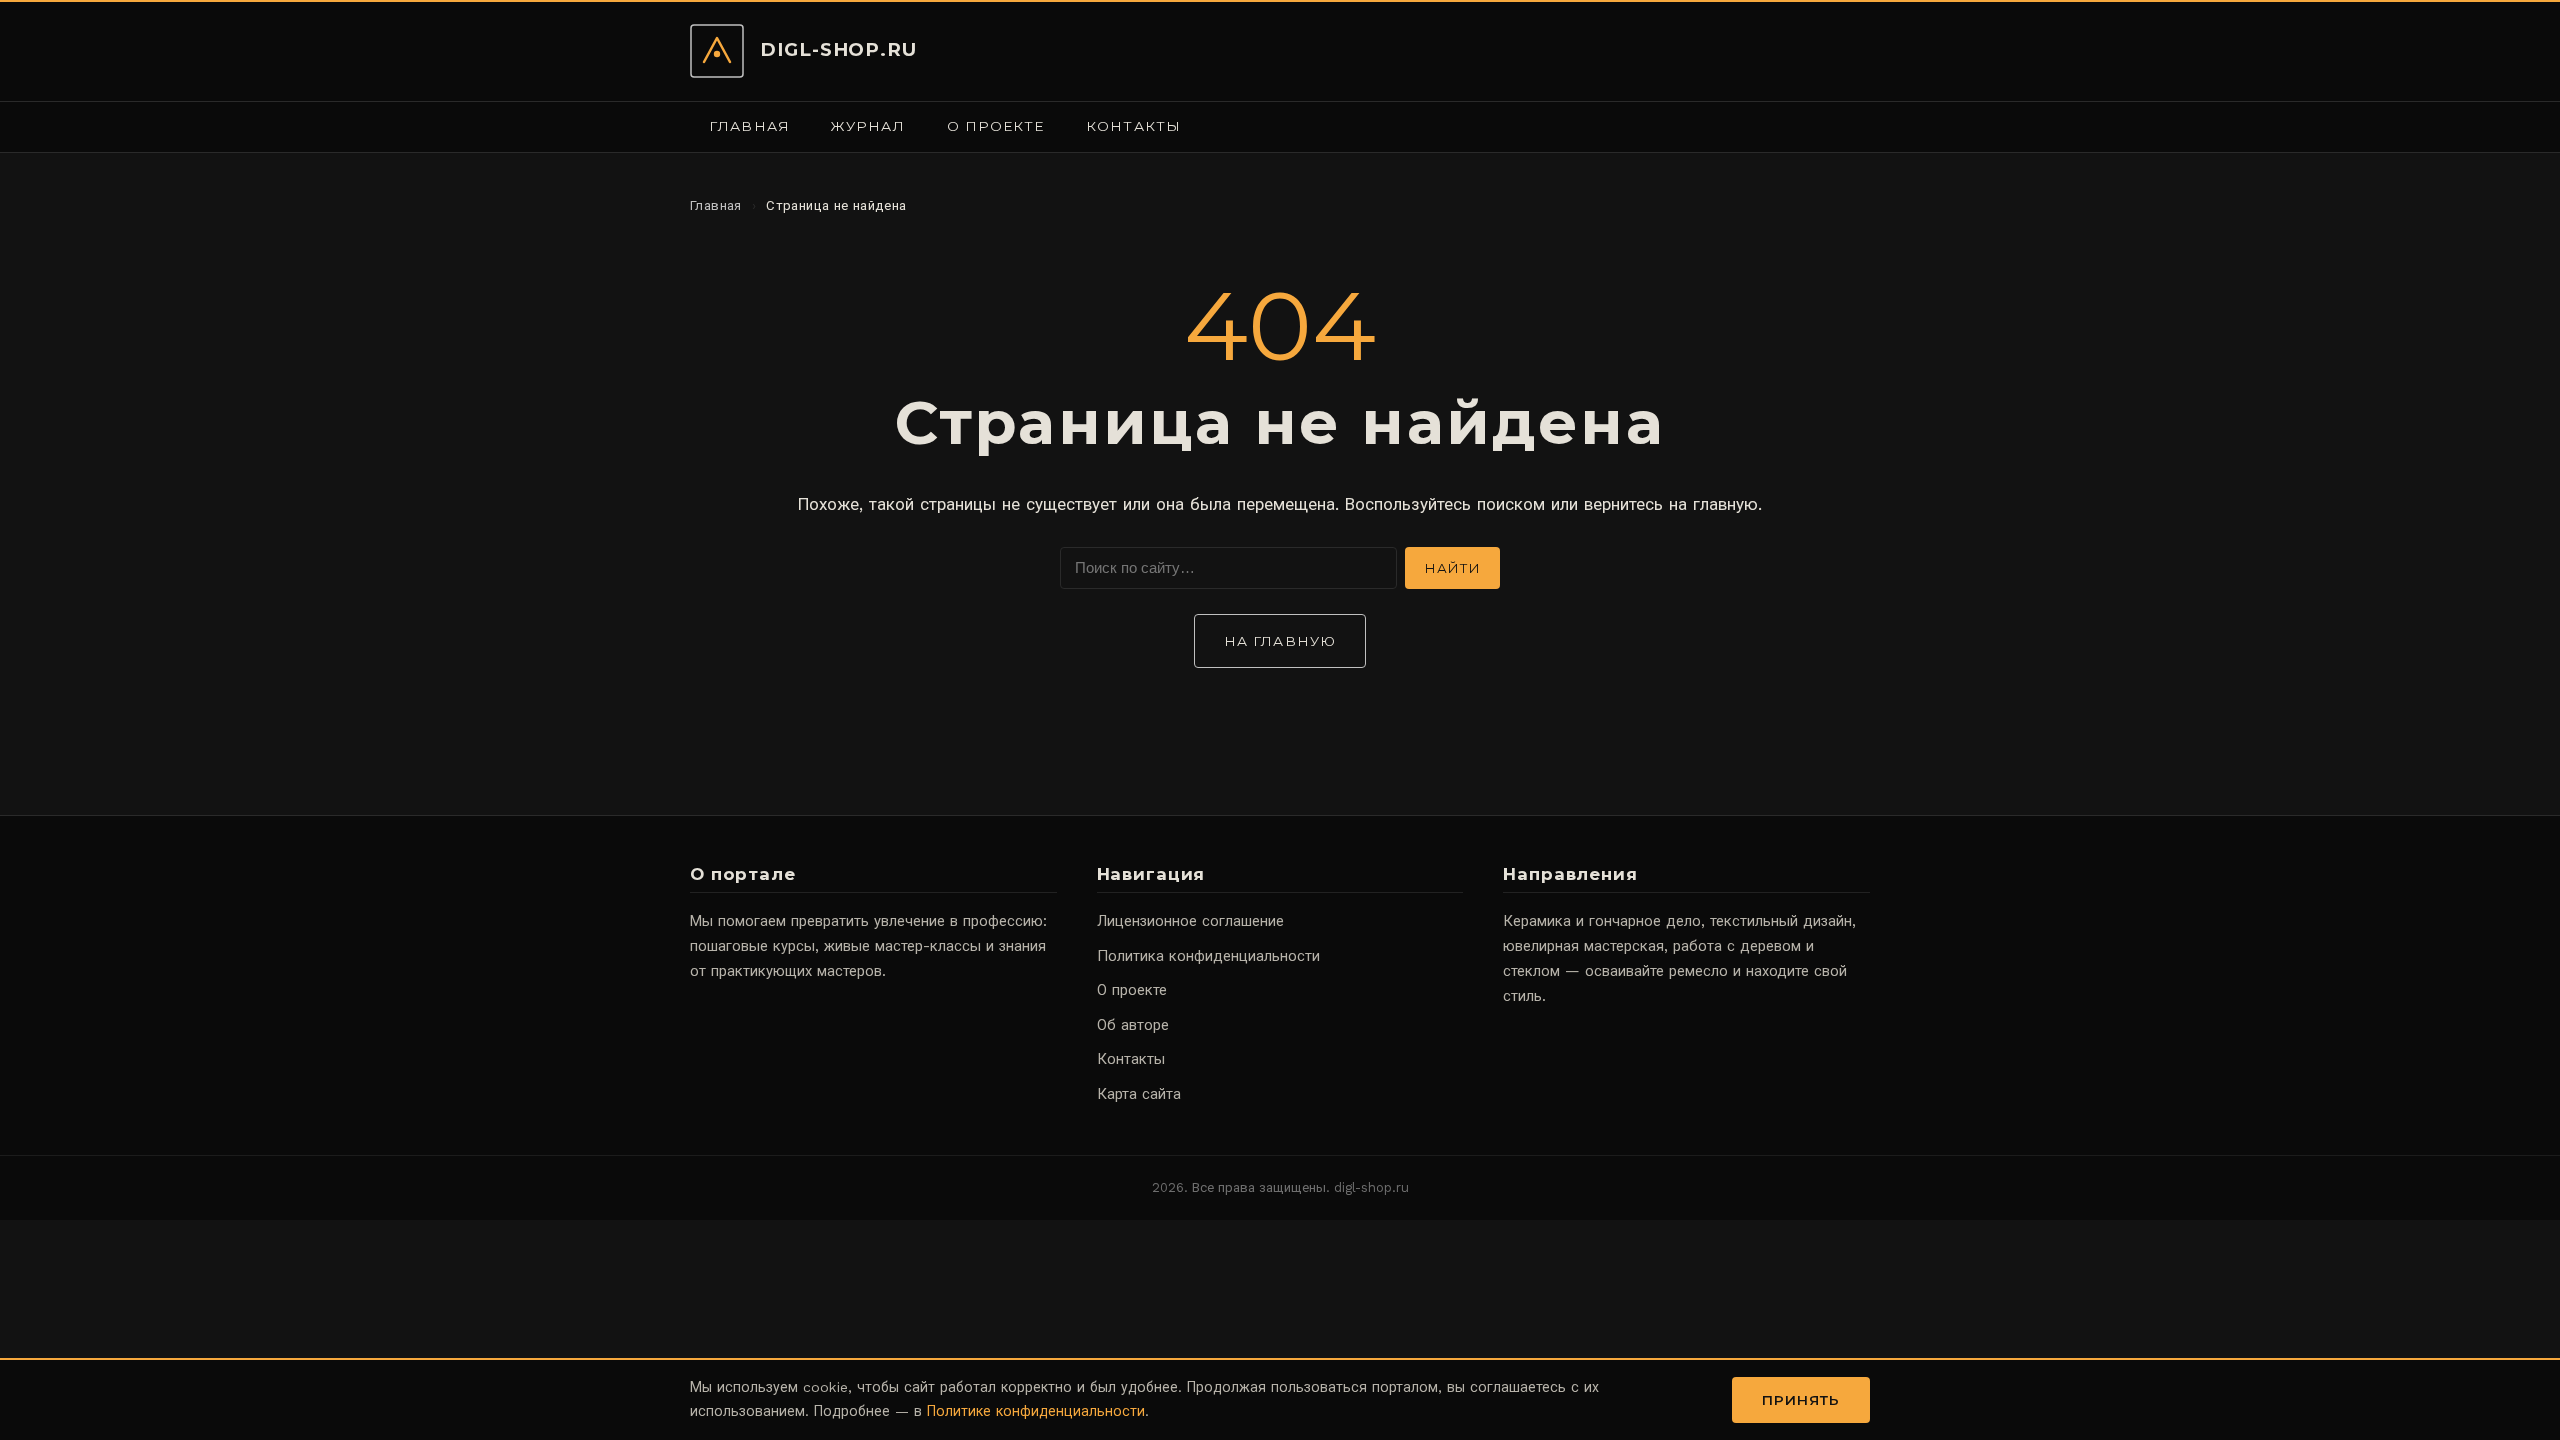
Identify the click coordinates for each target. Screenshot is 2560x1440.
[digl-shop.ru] (717, 51)
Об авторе (1133, 1025)
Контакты (1133, 126)
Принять (1801, 1400)
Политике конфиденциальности (1036, 1411)
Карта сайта (1139, 1094)
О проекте (996, 126)
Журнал (868, 126)
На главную (1280, 641)
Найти (1452, 568)
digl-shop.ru (838, 49)
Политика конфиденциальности (1208, 956)
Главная (749, 126)
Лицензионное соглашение (1190, 921)
